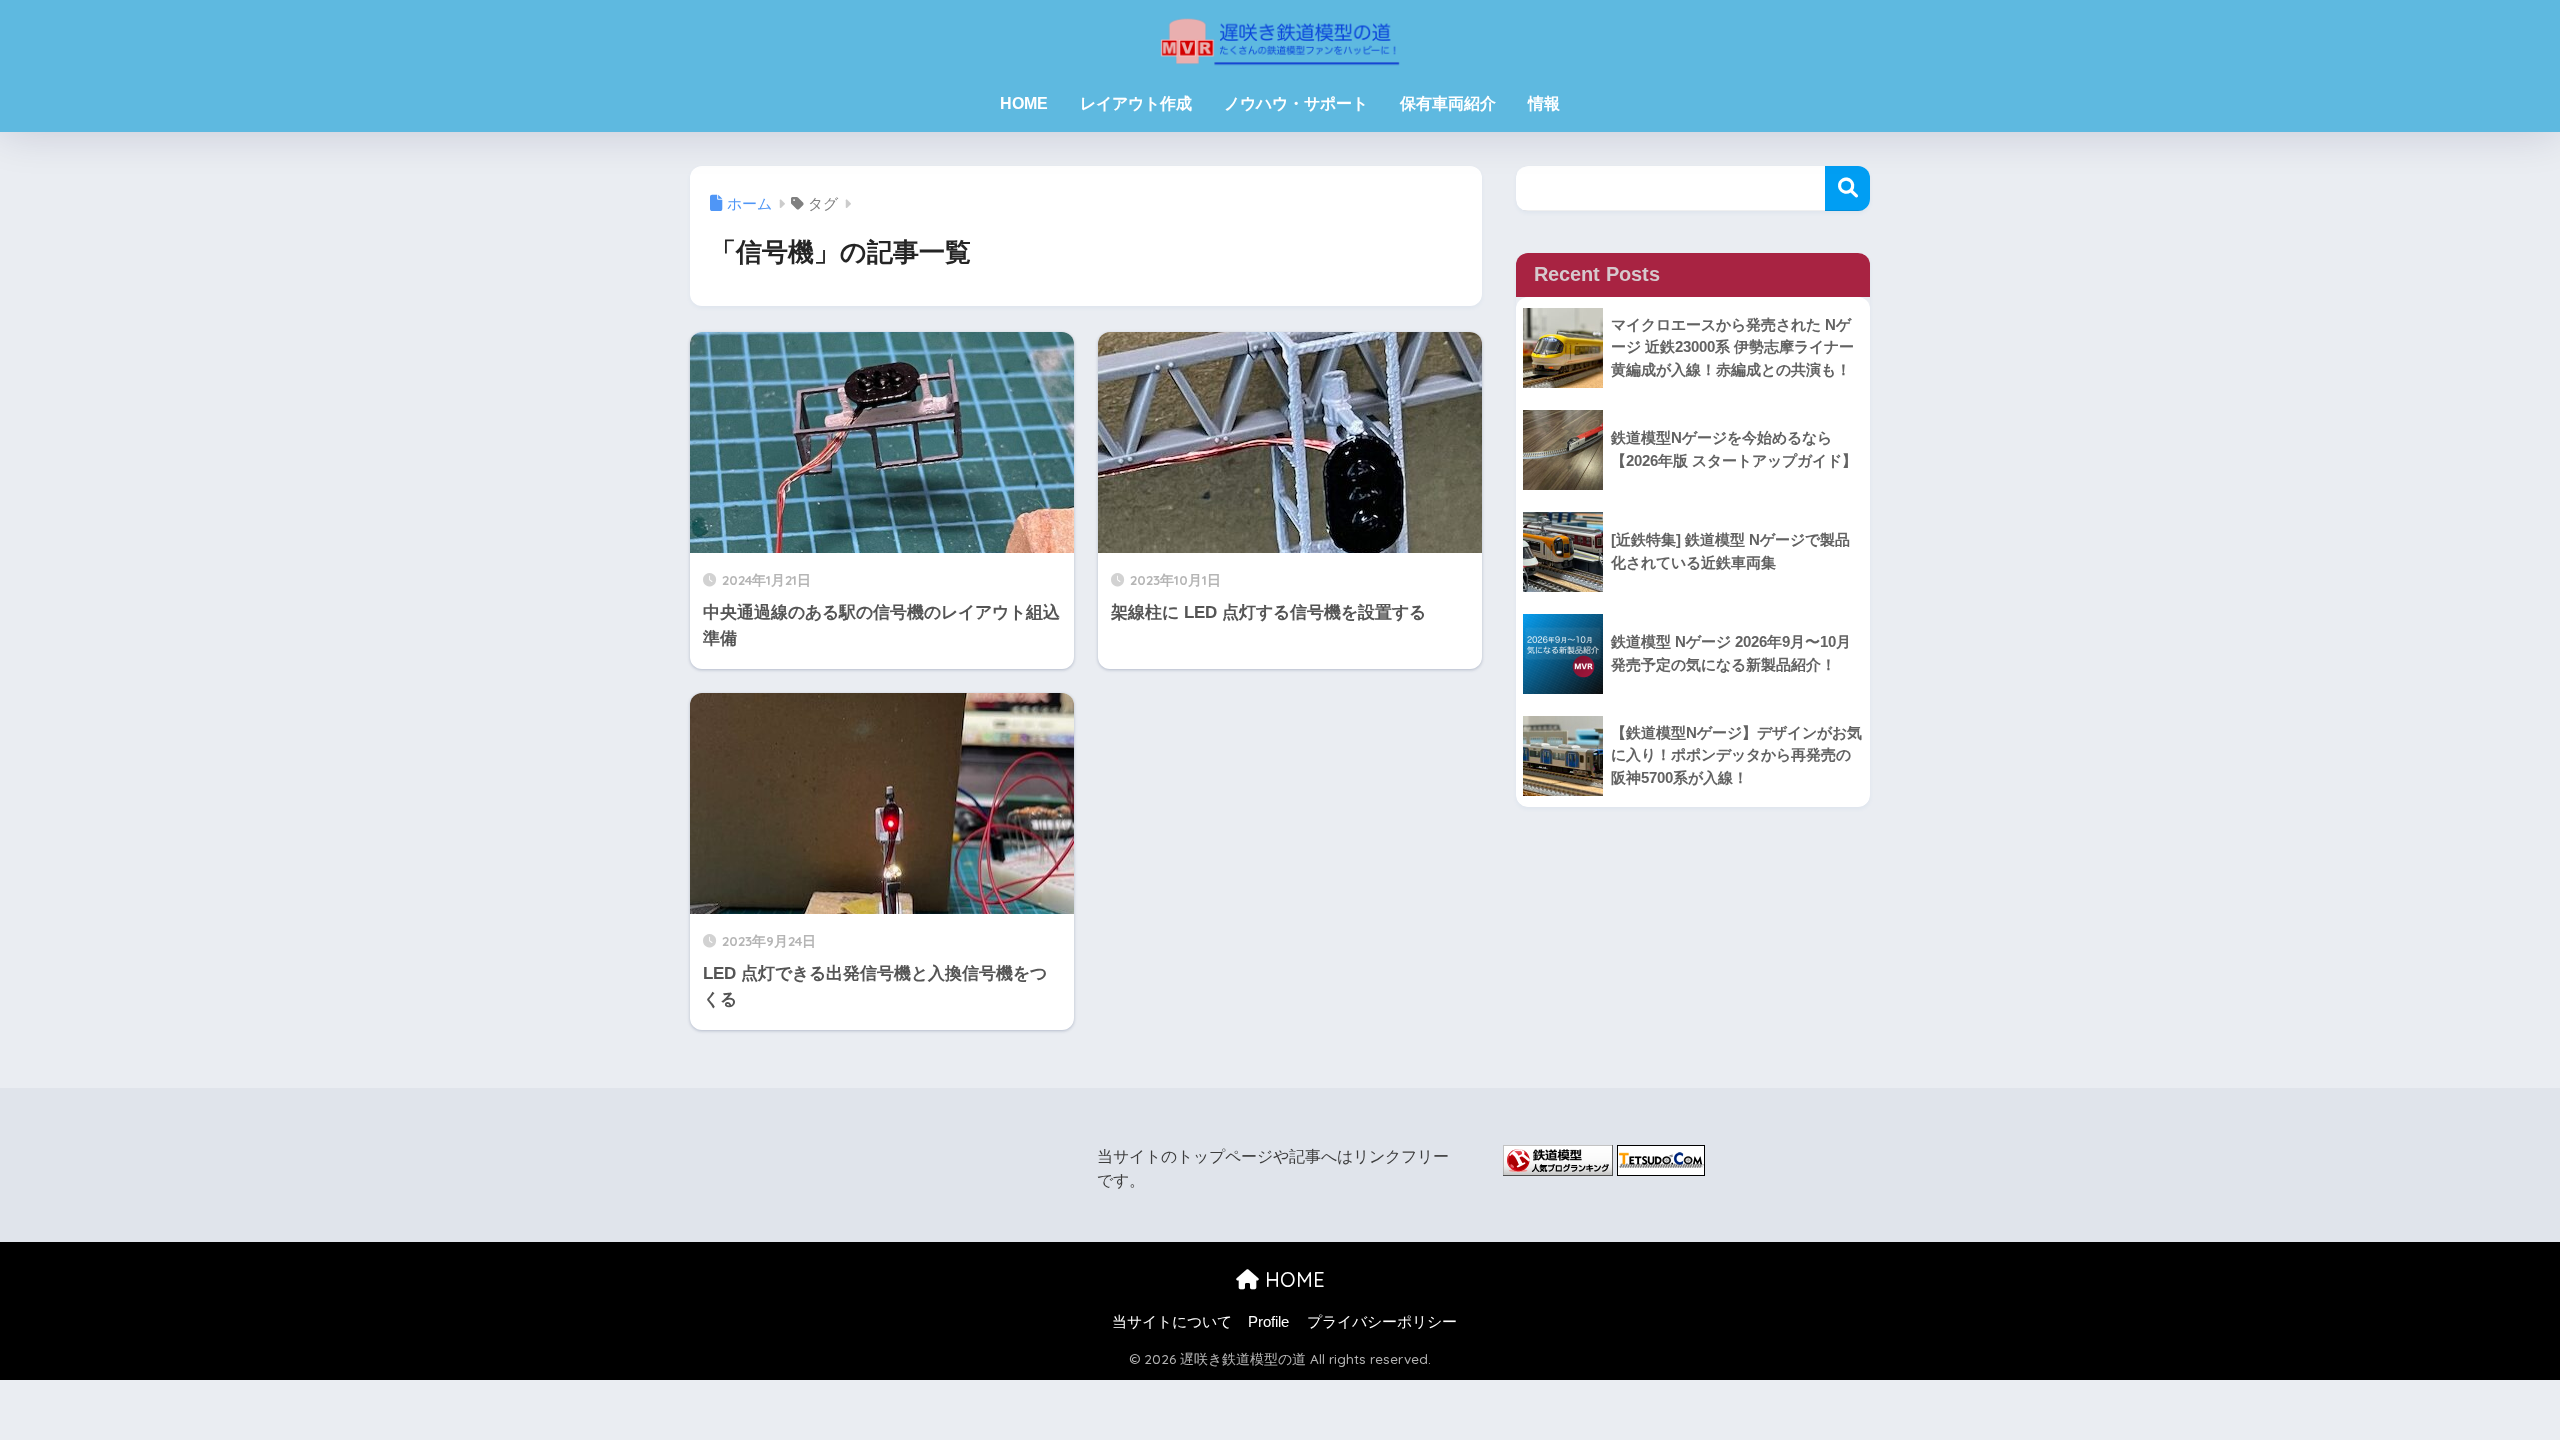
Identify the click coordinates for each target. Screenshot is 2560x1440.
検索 (1847, 188)
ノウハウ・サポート (1296, 103)
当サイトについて (1172, 1322)
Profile (1268, 1322)
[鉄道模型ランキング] (1558, 1158)
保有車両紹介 (1448, 103)
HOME (1024, 103)
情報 (1544, 103)
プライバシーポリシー (1382, 1322)
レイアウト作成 (1136, 103)
